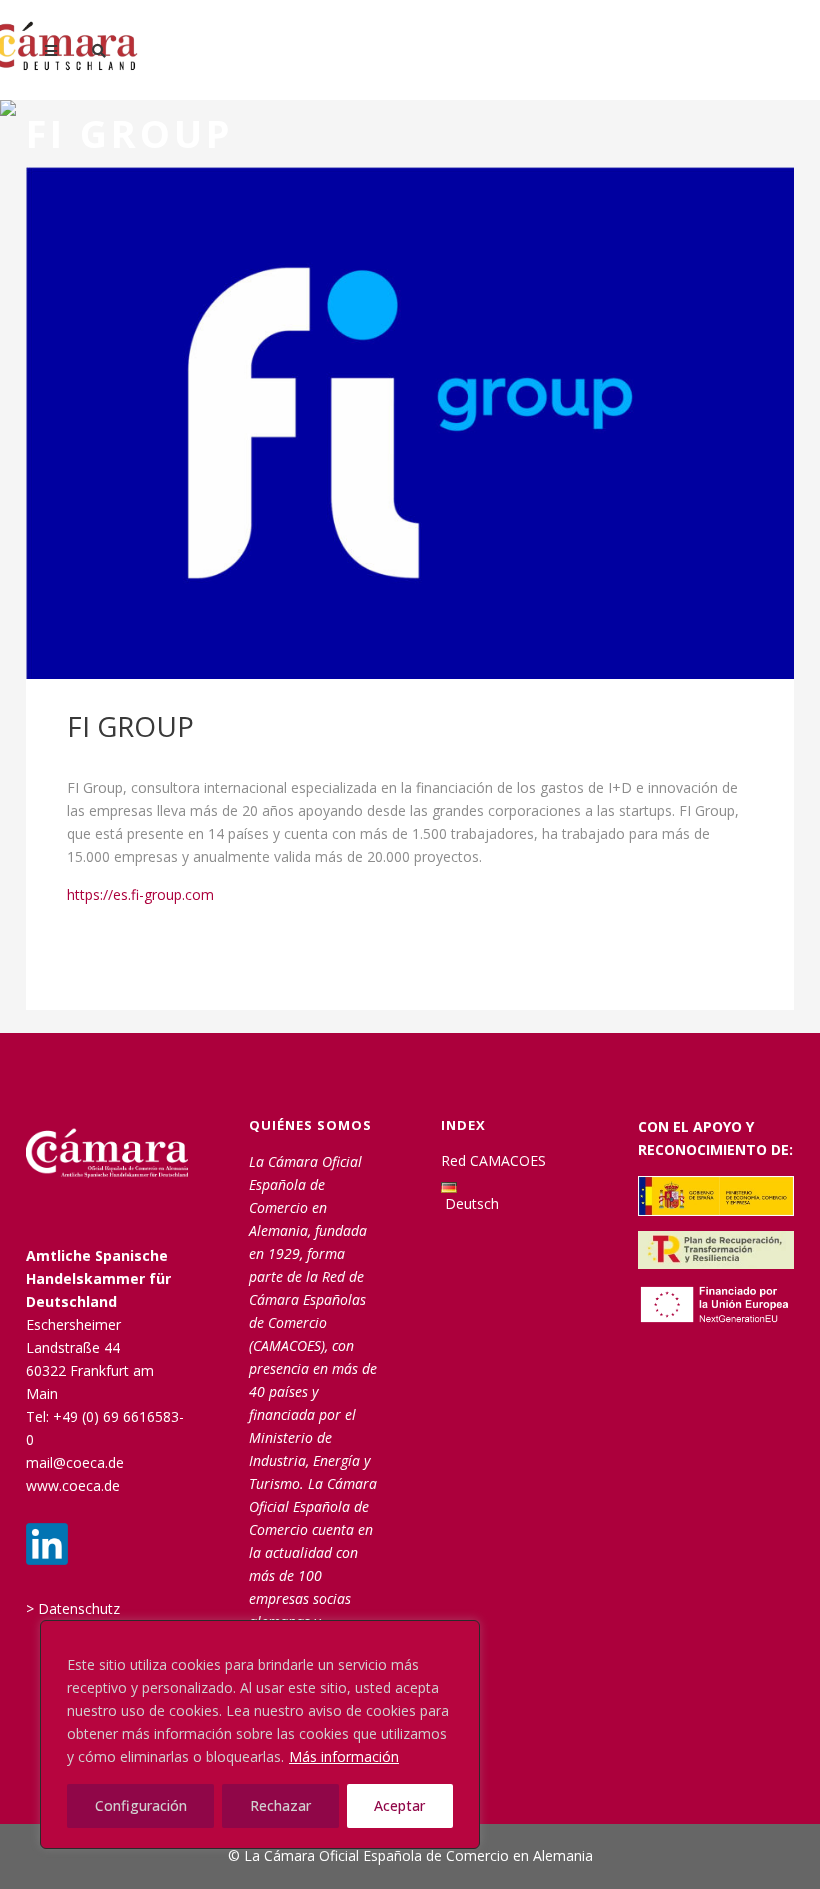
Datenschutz (79, 1608)
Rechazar (280, 1805)
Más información (344, 1756)
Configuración (141, 1805)
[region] (260, 1734)
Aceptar (399, 1805)
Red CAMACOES (493, 1160)
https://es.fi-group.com (140, 894)
